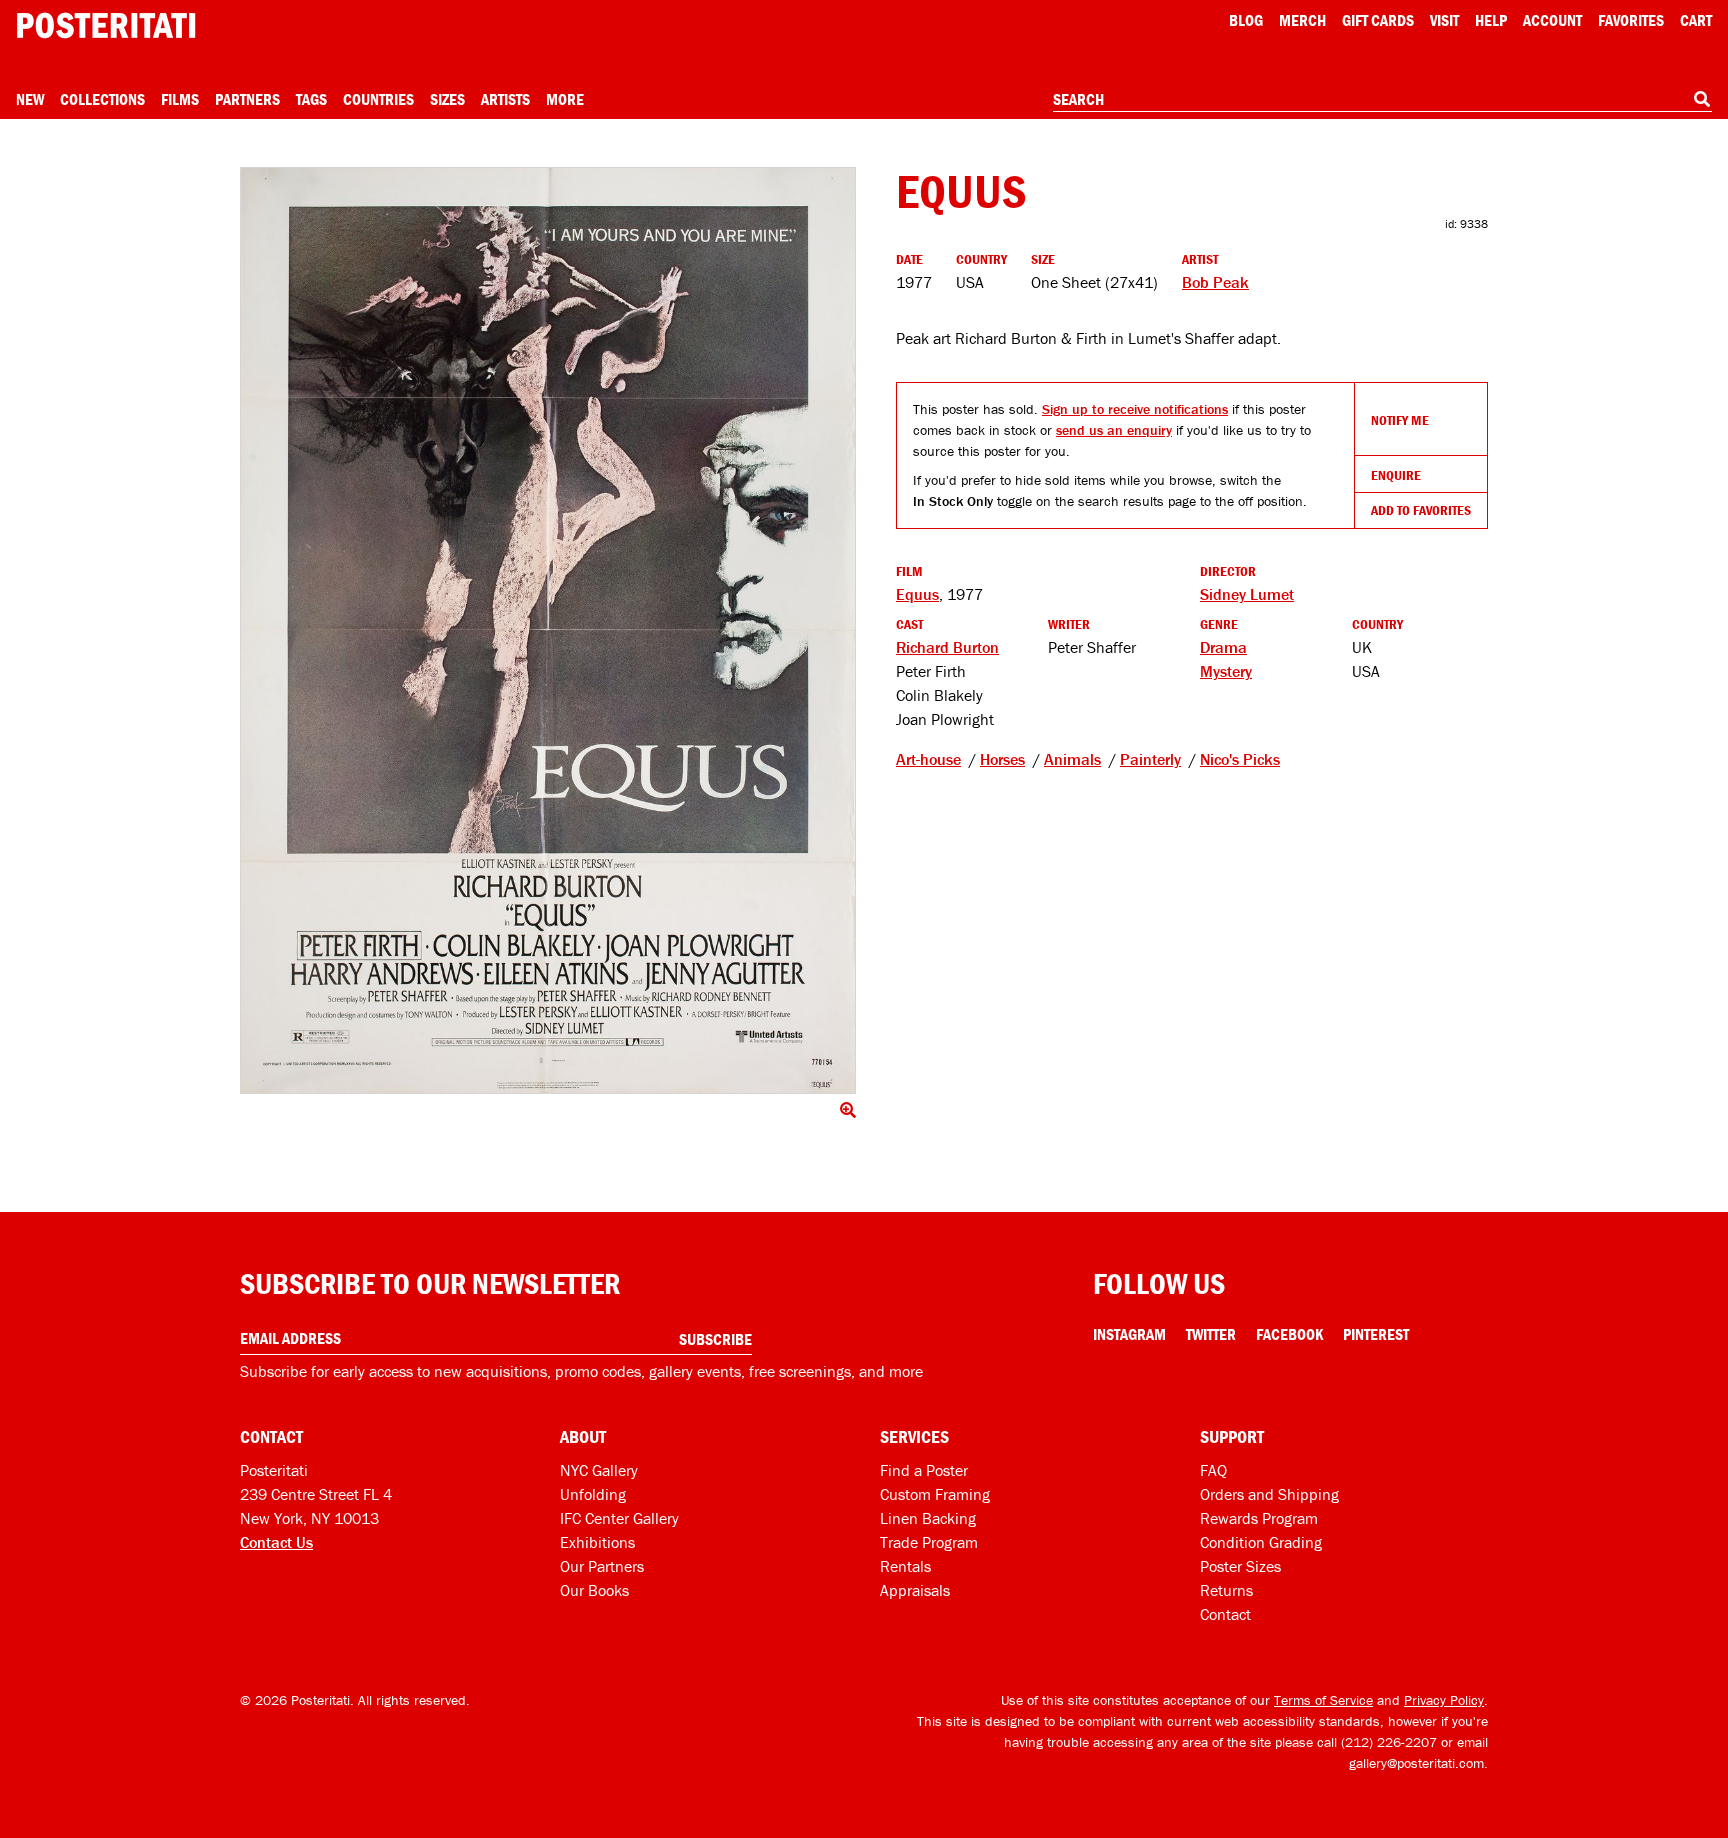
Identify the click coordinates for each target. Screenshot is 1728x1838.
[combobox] (1382, 100)
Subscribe (715, 1339)
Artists (505, 99)
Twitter (1211, 1334)
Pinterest (1376, 1334)
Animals (1072, 759)
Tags (311, 99)
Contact (1225, 1614)
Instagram (1129, 1334)
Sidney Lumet (1247, 594)
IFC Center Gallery (619, 1518)
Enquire (1396, 475)
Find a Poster (924, 1470)
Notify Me (1400, 420)
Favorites (1631, 20)
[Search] (1702, 99)
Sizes (447, 99)
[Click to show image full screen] (548, 630)
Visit (1444, 20)
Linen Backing (928, 1518)
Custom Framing (935, 1494)
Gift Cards (1378, 20)
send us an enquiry (1114, 430)
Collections (102, 99)
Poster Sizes (1240, 1566)
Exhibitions (597, 1542)
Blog (1246, 20)
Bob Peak (1215, 282)
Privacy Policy (1444, 1700)
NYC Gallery (599, 1470)
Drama (1223, 647)
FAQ (1213, 1470)
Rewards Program (1259, 1518)
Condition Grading (1261, 1542)
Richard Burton (947, 647)
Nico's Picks (1240, 759)
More (565, 99)
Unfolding (593, 1494)
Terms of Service (1323, 1700)
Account (1552, 20)
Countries (378, 99)
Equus (917, 594)
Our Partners (602, 1566)
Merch (1302, 20)
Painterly (1150, 759)
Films (180, 99)
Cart (1696, 20)
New (30, 99)
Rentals (905, 1566)
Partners (247, 99)
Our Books (594, 1590)
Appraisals (915, 1590)
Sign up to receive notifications (1135, 409)
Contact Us (276, 1542)
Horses (1002, 759)
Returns (1226, 1590)
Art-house (928, 759)
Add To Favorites (1421, 510)
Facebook (1289, 1334)
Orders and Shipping (1269, 1494)
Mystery (1226, 671)
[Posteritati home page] (106, 25)
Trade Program (929, 1542)
